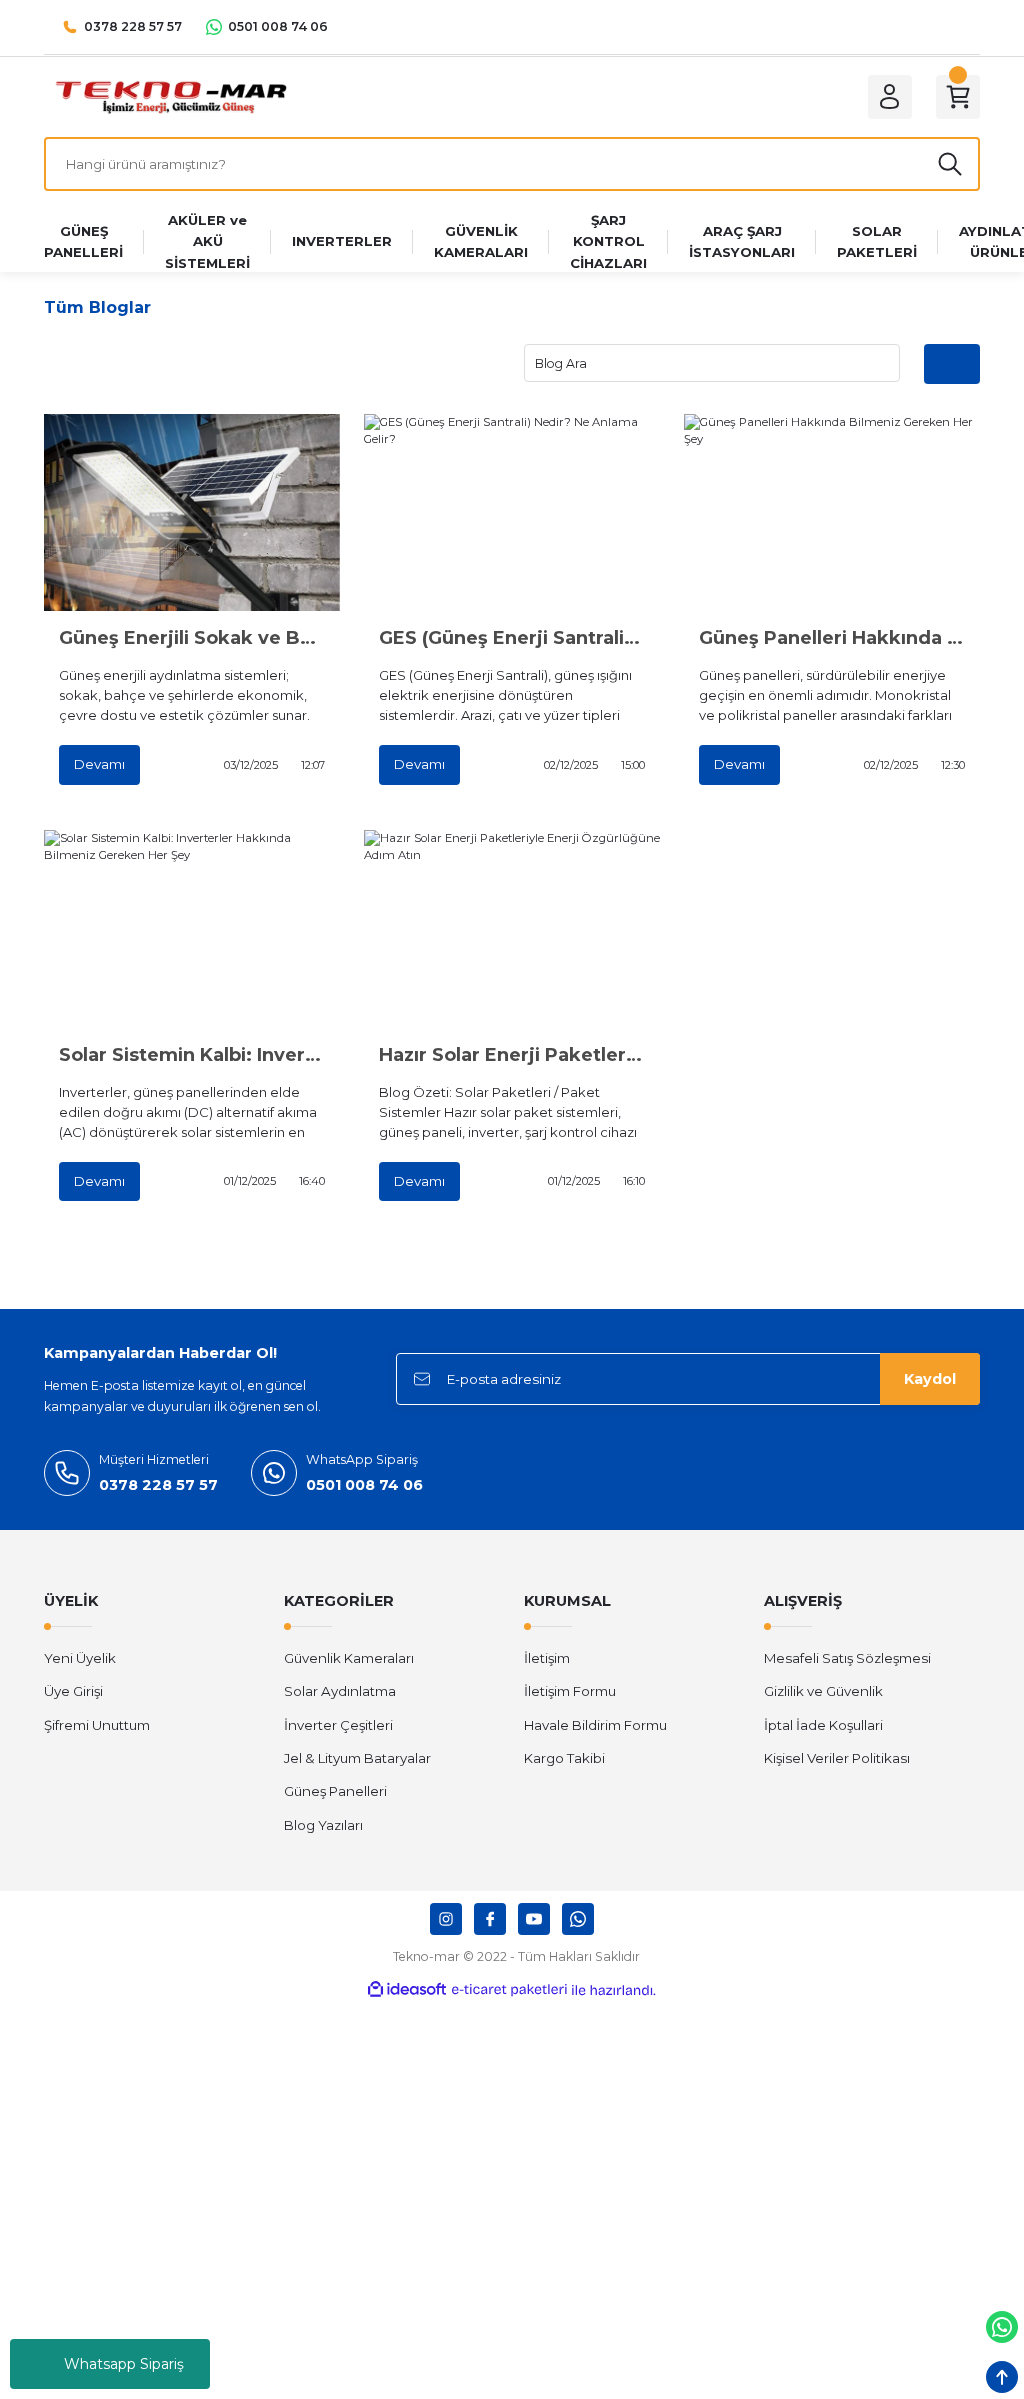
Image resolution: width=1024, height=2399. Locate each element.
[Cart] (958, 97)
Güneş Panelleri (335, 1791)
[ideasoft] (407, 1990)
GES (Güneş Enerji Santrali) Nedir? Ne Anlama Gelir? (512, 638)
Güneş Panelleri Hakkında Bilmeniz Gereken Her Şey (832, 638)
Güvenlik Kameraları (349, 1658)
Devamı (99, 764)
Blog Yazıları (323, 1825)
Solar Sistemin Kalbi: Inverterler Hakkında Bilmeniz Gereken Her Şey (192, 1055)
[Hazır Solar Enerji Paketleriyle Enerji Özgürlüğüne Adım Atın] (512, 928)
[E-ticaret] (509, 1990)
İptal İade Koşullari (823, 1725)
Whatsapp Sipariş (124, 2364)
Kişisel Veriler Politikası (837, 1758)
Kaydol (930, 1379)
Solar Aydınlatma (340, 1691)
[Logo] (170, 96)
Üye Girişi (73, 1691)
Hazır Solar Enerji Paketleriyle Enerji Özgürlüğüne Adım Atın (512, 1055)
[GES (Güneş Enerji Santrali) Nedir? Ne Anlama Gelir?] (512, 512)
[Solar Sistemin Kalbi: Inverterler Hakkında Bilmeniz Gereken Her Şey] (192, 928)
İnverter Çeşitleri (338, 1725)
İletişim (547, 1658)
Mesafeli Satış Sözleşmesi (847, 1658)
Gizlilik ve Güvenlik (823, 1691)
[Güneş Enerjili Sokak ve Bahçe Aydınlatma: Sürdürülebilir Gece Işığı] (192, 512)
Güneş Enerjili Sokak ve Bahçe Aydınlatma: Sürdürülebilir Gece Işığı (192, 638)
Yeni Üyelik (80, 1658)
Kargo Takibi (564, 1758)
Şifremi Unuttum (97, 1725)
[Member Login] (890, 97)
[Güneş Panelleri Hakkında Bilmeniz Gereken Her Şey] (832, 512)
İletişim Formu (570, 1691)
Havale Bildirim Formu (595, 1725)
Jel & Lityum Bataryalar (357, 1758)
